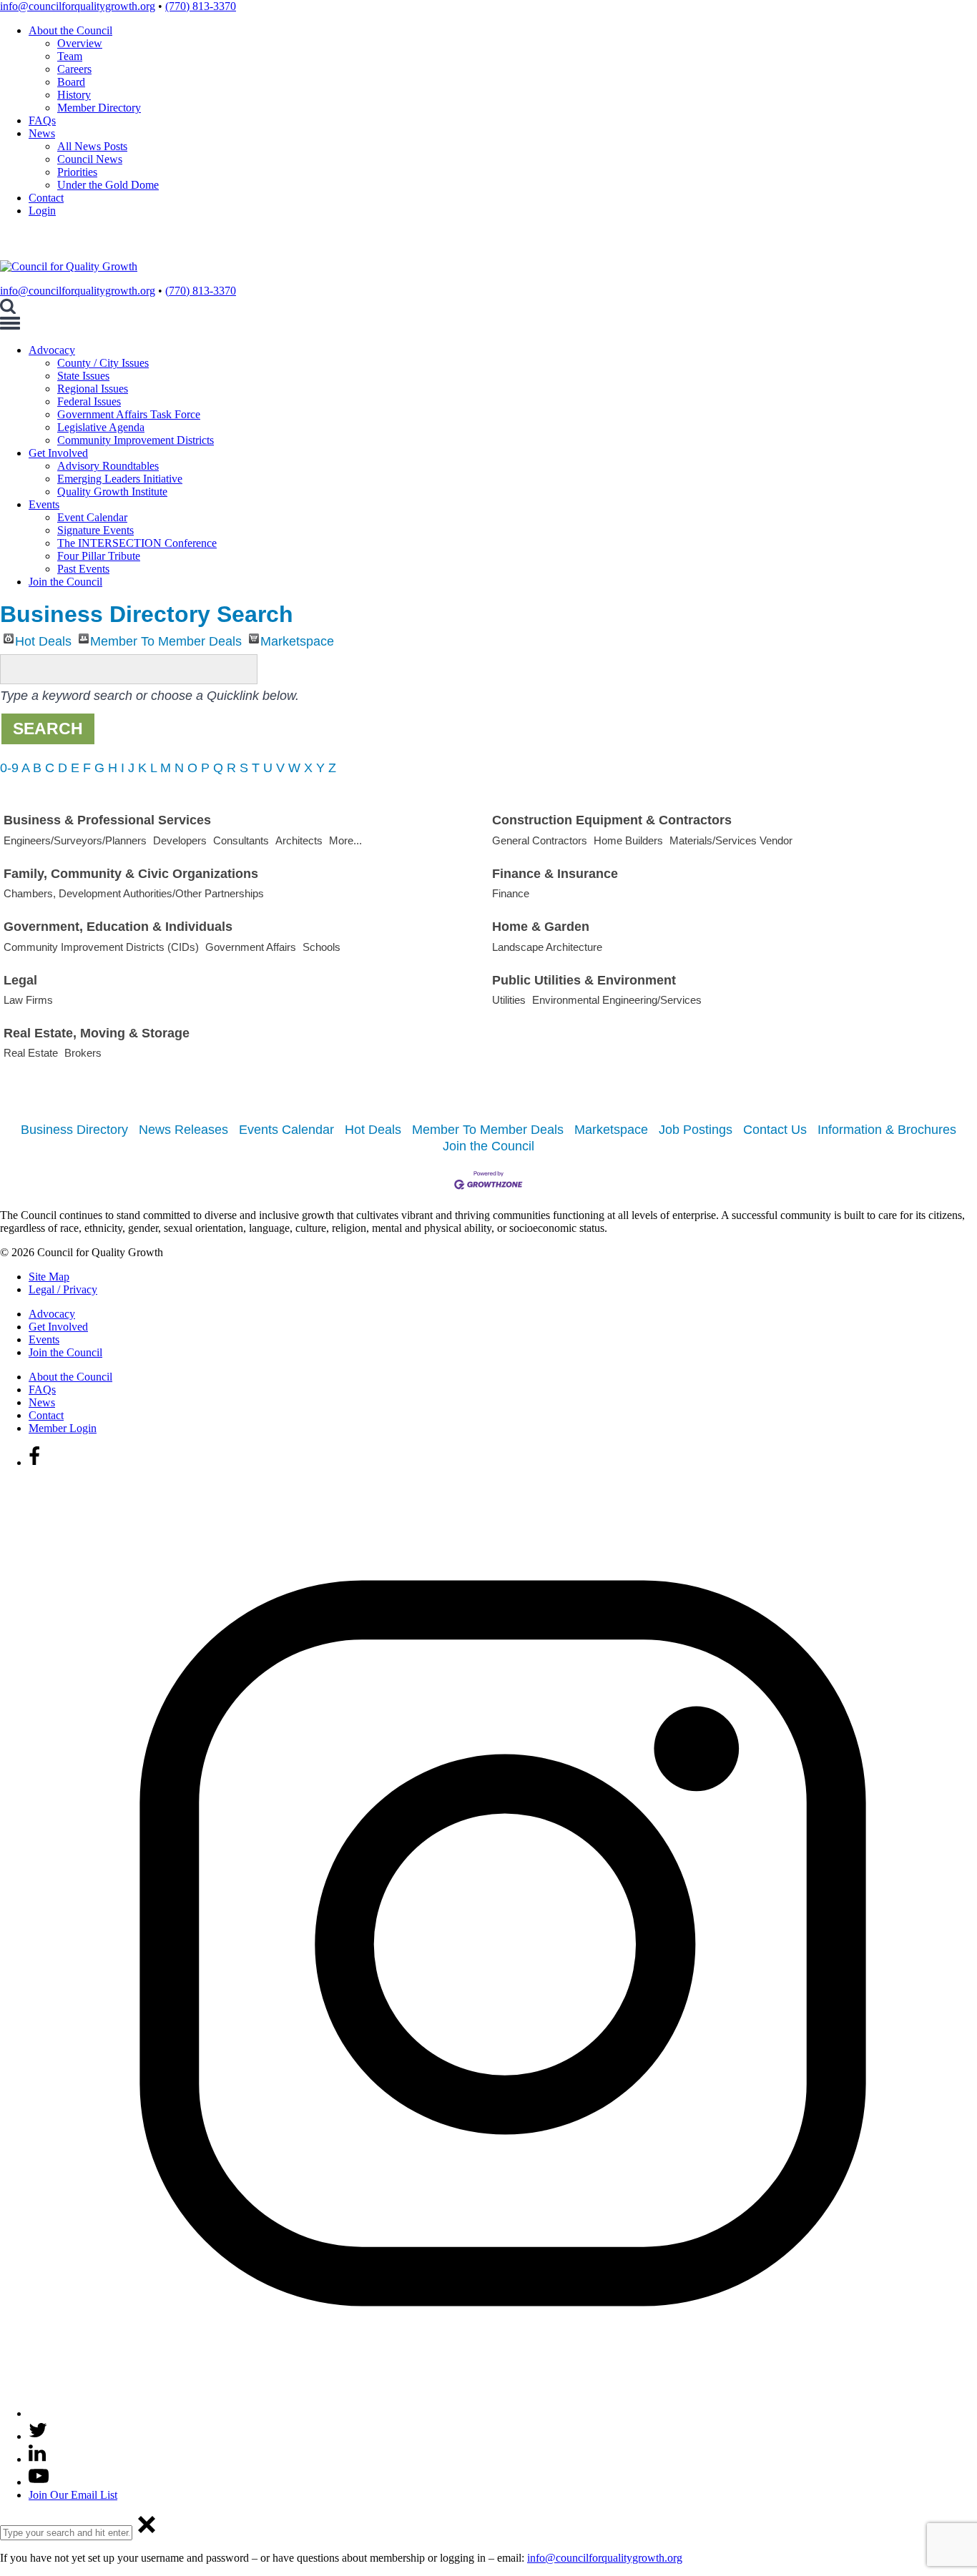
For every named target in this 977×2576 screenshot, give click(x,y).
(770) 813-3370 (201, 6)
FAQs (42, 120)
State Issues (83, 376)
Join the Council (65, 582)
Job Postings (696, 1130)
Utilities (509, 1000)
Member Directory (99, 108)
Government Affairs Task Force (129, 414)
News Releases (183, 1130)
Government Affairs (251, 947)
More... (345, 840)
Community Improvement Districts (136, 440)
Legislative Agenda (101, 427)
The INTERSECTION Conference (137, 543)
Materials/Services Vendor (731, 840)
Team (70, 56)
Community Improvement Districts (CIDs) (101, 947)
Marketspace (297, 639)
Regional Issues (93, 389)
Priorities (77, 172)
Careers (74, 69)
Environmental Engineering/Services (617, 1000)
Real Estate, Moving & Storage (97, 1033)
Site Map (49, 1277)
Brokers (83, 1053)
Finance (511, 893)
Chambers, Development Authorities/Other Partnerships (134, 893)
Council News (90, 159)
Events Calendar (286, 1130)
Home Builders (628, 840)
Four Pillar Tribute (99, 556)
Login (42, 211)
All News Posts (92, 146)
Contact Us (775, 1130)
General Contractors (540, 840)
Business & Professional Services (107, 820)
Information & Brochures (887, 1130)
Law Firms (28, 1000)
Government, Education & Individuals (118, 927)
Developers (180, 840)
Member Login (63, 1428)
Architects (299, 840)
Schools (321, 947)
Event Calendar (92, 517)
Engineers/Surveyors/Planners (75, 840)
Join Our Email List (73, 2495)
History (74, 95)
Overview (80, 43)
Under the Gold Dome (108, 185)
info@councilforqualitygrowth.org (78, 6)
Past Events (83, 569)
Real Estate (31, 1053)
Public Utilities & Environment (584, 980)
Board (71, 82)
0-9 (9, 768)
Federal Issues (89, 401)
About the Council (70, 30)
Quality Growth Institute (112, 492)
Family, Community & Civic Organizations (131, 874)
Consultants (241, 840)
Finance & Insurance (555, 874)
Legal (20, 980)
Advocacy (52, 350)
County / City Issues (103, 363)
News (42, 133)
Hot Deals (43, 639)
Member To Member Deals (166, 639)
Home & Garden (541, 927)
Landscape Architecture (547, 947)
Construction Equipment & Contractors (612, 820)
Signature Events (95, 530)
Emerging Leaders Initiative (120, 479)
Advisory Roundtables (108, 466)
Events (44, 504)
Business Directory (74, 1130)
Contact (46, 198)
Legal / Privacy (63, 1289)
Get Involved (58, 453)
